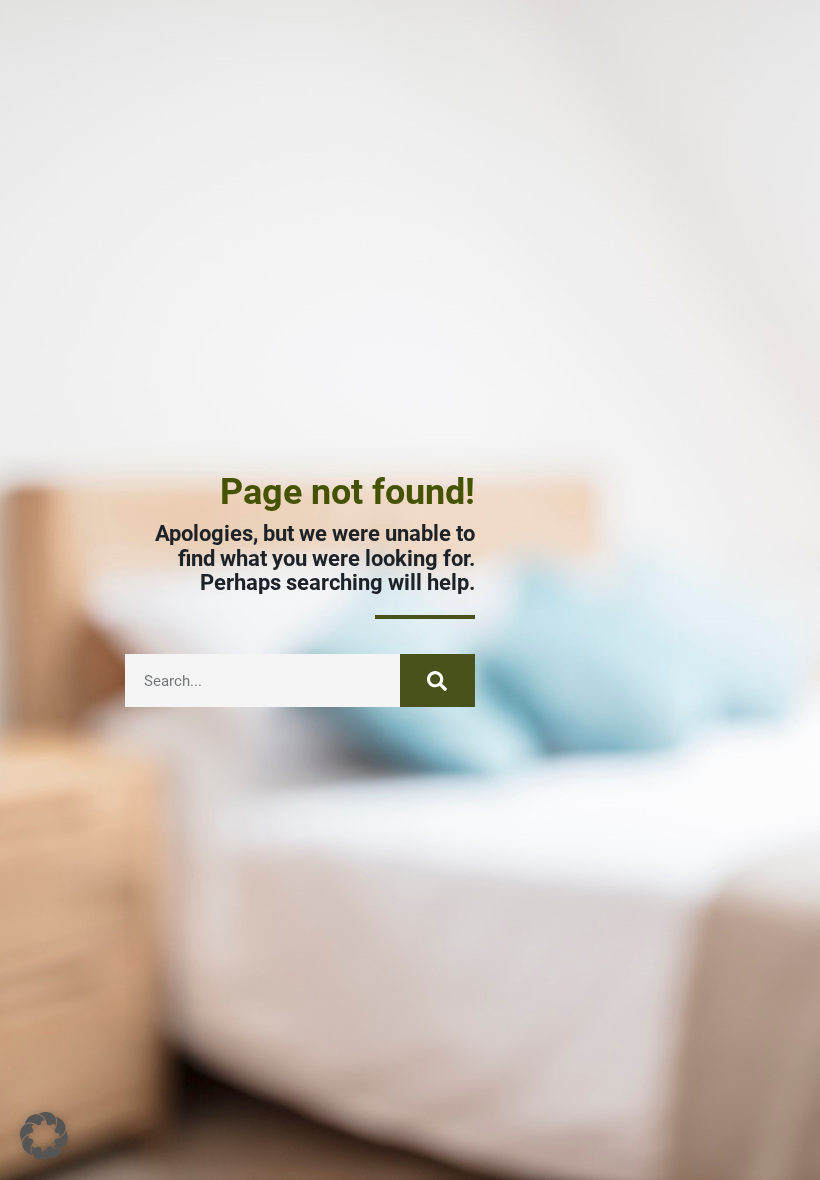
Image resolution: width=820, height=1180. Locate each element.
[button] (44, 1136)
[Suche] (437, 680)
